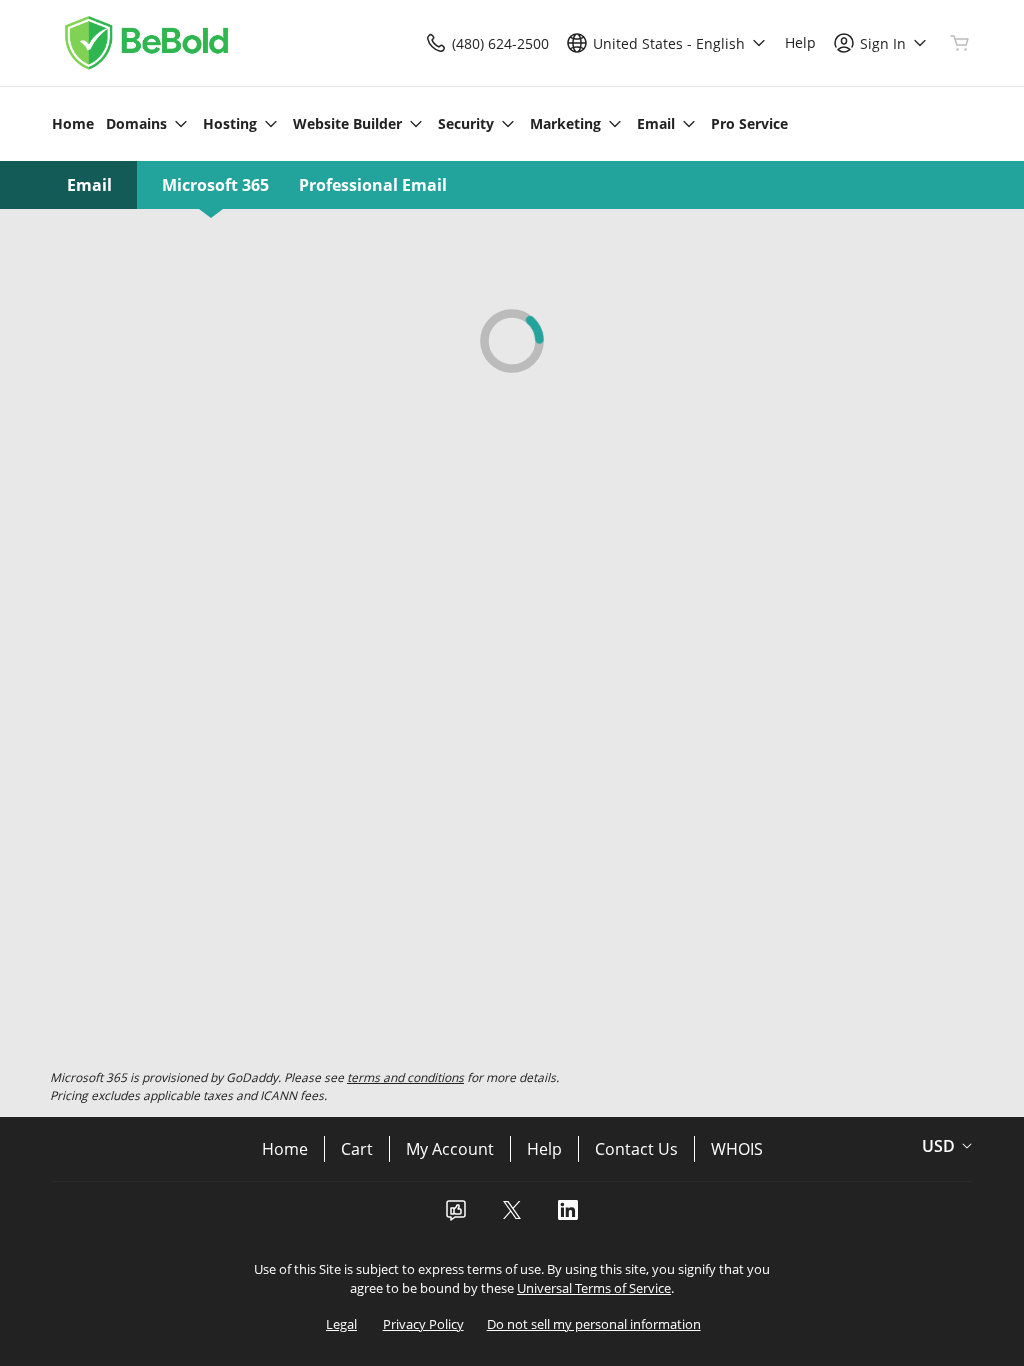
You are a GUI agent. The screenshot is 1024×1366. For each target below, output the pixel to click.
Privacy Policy (423, 1324)
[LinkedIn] (568, 1216)
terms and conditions (405, 1077)
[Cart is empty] (960, 43)
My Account (450, 1149)
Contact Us (636, 1149)
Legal (341, 1324)
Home (285, 1149)
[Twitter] (512, 1216)
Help (544, 1149)
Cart (357, 1149)
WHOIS (737, 1149)
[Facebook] (456, 1216)
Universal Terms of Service (594, 1288)
